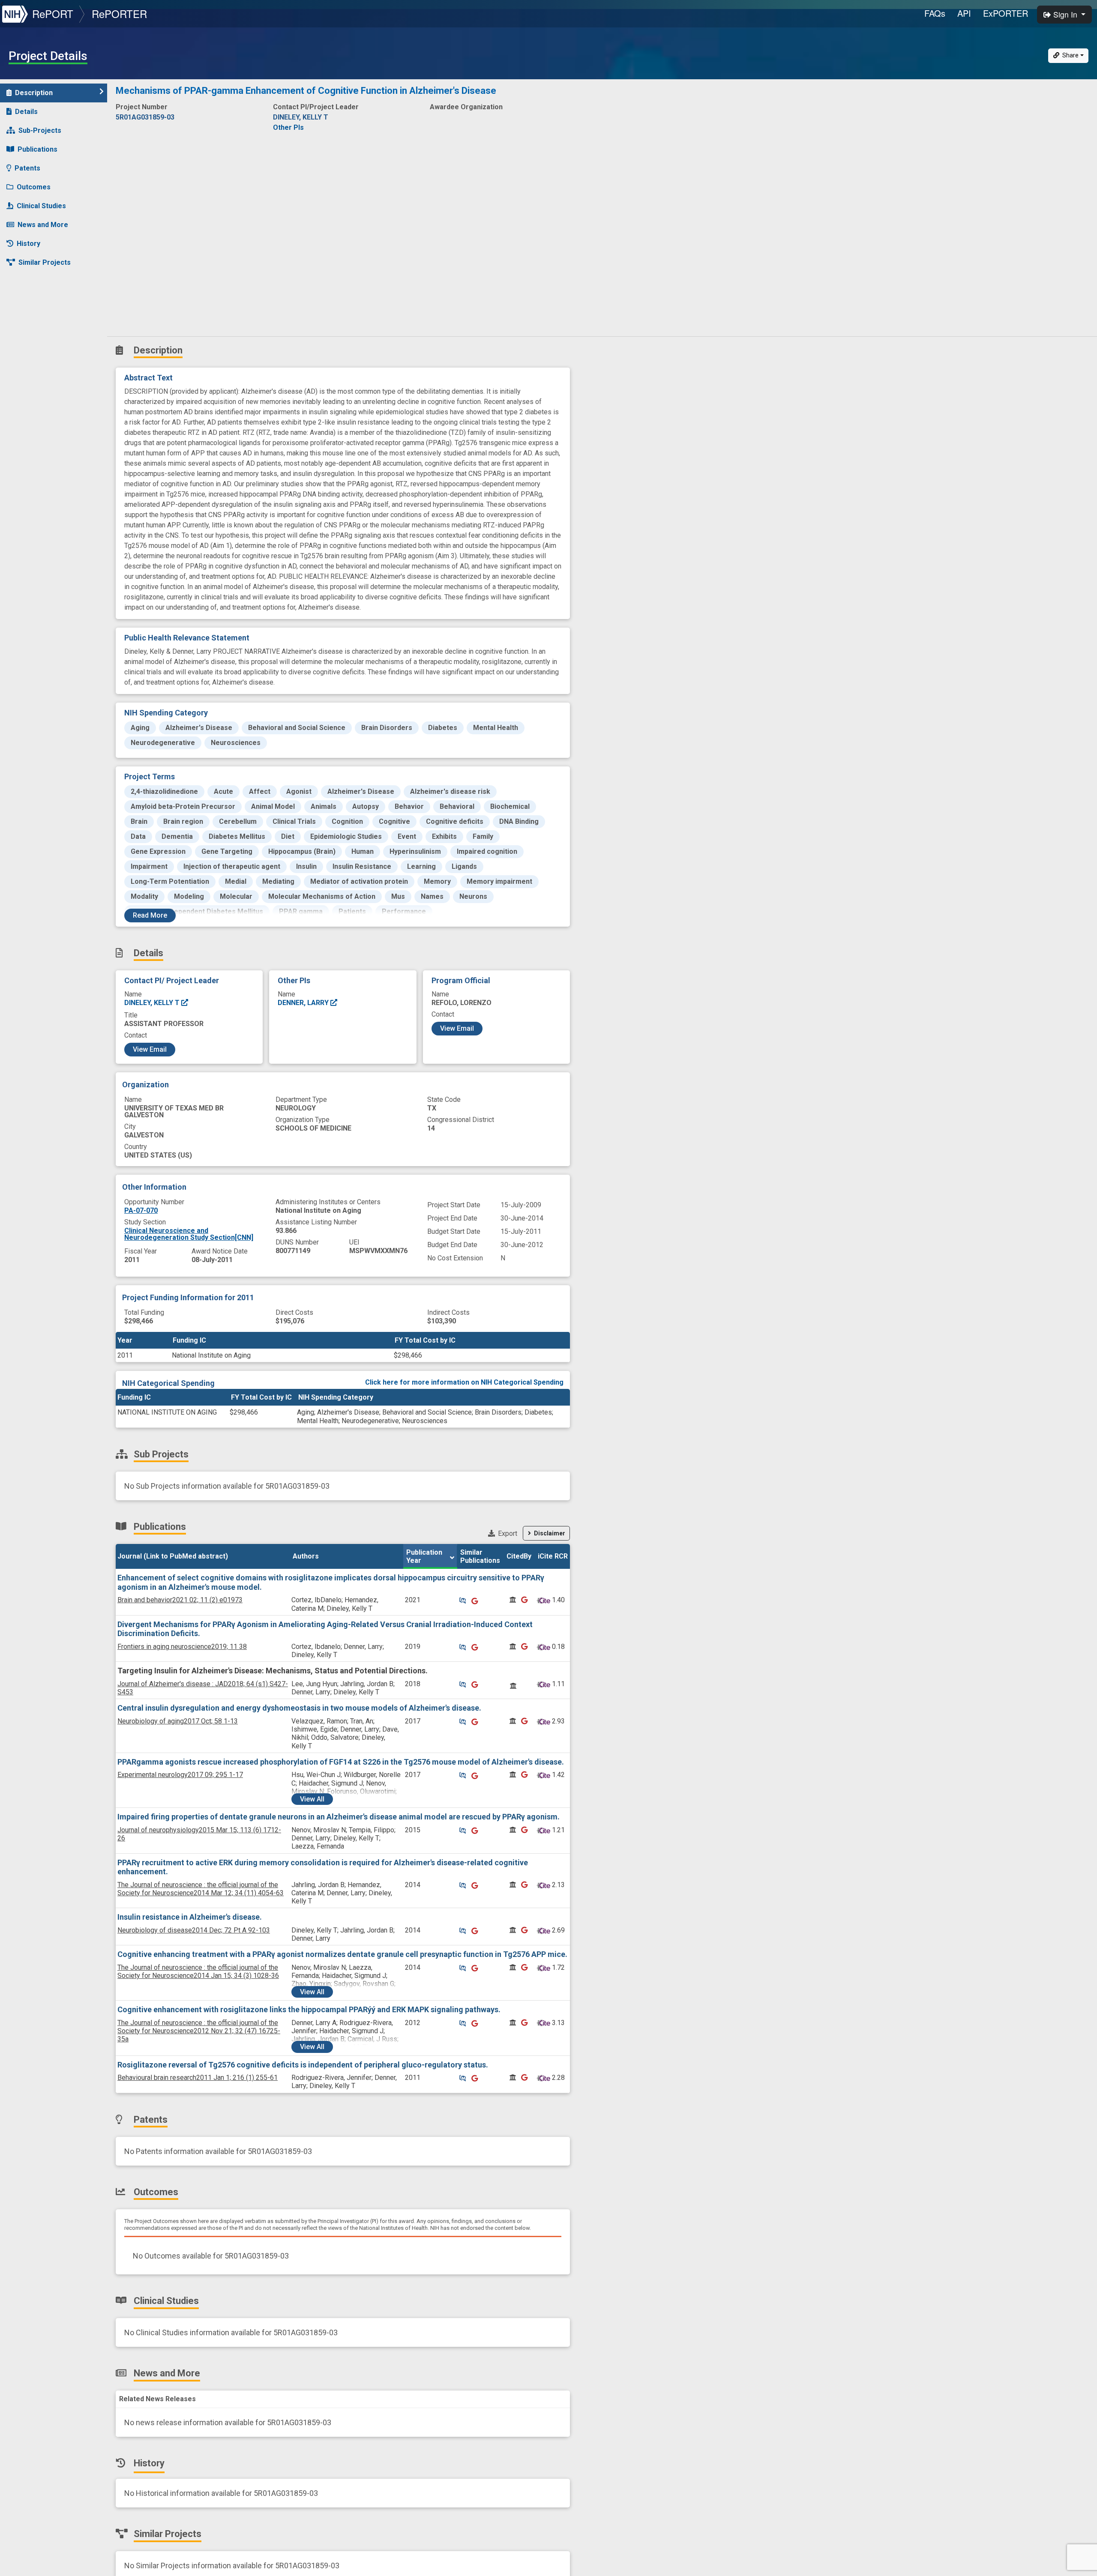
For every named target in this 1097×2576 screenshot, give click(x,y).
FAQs (935, 13)
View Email (150, 1049)
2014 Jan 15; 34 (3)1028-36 (198, 1972)
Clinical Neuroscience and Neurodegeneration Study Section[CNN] (189, 1234)
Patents (27, 168)
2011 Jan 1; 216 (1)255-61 (198, 2078)
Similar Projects (45, 262)
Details (26, 112)
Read (150, 915)
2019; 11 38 (182, 1647)
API (964, 13)
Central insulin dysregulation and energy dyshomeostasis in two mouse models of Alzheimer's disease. (299, 1708)
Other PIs (288, 127)
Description (34, 93)
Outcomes (34, 187)
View (312, 1799)
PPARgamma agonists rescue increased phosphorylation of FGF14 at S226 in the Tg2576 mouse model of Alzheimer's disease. (341, 1762)
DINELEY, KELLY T (153, 1003)
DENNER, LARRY (304, 1003)
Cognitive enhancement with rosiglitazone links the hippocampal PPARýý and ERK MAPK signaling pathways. (309, 2009)
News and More (43, 225)
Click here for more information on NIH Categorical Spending (464, 1382)
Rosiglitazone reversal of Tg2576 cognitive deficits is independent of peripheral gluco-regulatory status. (303, 2065)
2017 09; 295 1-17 (180, 1775)
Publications (37, 149)
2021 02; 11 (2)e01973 (180, 1600)
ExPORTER (1006, 13)
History (28, 244)
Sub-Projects (40, 130)
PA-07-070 (141, 1210)
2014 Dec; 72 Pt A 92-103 (194, 1930)
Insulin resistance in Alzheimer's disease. (190, 1917)
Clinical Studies (41, 206)
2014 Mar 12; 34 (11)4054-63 (201, 1889)
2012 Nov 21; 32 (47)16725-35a (199, 2031)
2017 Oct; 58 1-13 (178, 1721)
